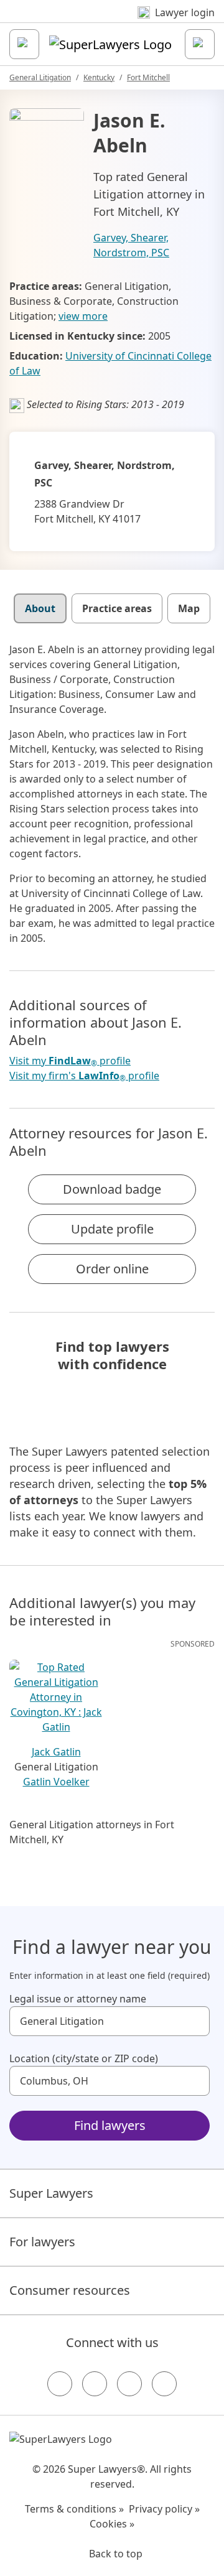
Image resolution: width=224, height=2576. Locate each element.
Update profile (112, 1229)
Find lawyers (110, 2125)
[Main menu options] (24, 44)
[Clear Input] (195, 2021)
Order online (112, 1269)
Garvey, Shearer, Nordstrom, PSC (131, 245)
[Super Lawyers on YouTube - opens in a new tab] (129, 2384)
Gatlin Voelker (56, 1782)
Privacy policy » (164, 2509)
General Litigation (40, 77)
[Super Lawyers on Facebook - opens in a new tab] (60, 2384)
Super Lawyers (51, 2193)
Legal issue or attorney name (78, 1999)
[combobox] (110, 2021)
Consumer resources (70, 2290)
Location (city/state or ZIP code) (84, 2058)
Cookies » (112, 2524)
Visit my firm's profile (84, 1076)
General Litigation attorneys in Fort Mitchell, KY (92, 1832)
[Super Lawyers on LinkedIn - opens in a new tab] (164, 2384)
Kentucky (99, 77)
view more (83, 316)
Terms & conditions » (74, 2509)
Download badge (112, 1189)
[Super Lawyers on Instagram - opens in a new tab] (95, 2384)
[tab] (40, 608)
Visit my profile (70, 1061)
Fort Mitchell (148, 77)
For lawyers (42, 2242)
